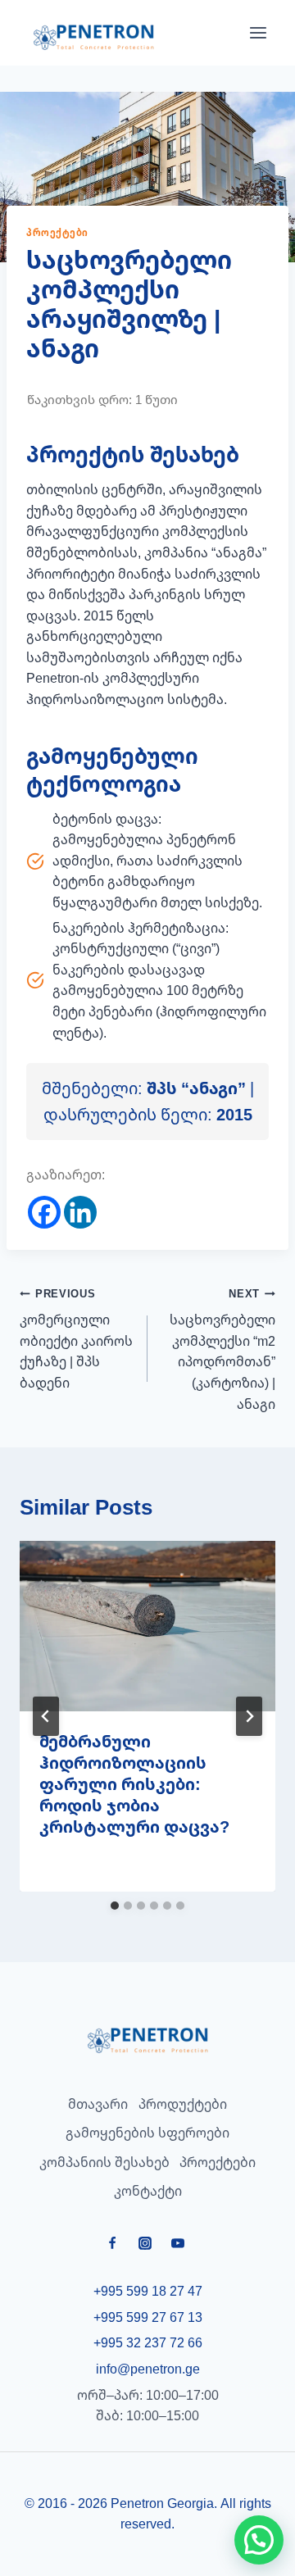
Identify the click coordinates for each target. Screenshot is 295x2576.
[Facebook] (44, 1212)
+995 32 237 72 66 (148, 2342)
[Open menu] (258, 33)
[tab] (115, 1906)
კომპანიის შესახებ (104, 2162)
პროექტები (57, 232)
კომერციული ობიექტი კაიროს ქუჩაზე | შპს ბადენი (76, 1339)
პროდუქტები (183, 2104)
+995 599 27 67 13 (148, 2317)
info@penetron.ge (148, 2369)
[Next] (249, 1716)
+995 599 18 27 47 (148, 2291)
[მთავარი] (147, 2040)
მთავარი (98, 2104)
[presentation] (147, 1626)
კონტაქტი (148, 2191)
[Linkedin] (80, 1212)
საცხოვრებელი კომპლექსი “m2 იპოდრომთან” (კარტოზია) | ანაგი (222, 1349)
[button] (259, 2540)
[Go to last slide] (46, 1716)
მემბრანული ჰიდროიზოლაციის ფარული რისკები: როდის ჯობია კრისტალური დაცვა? (134, 1784)
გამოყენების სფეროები (147, 2133)
